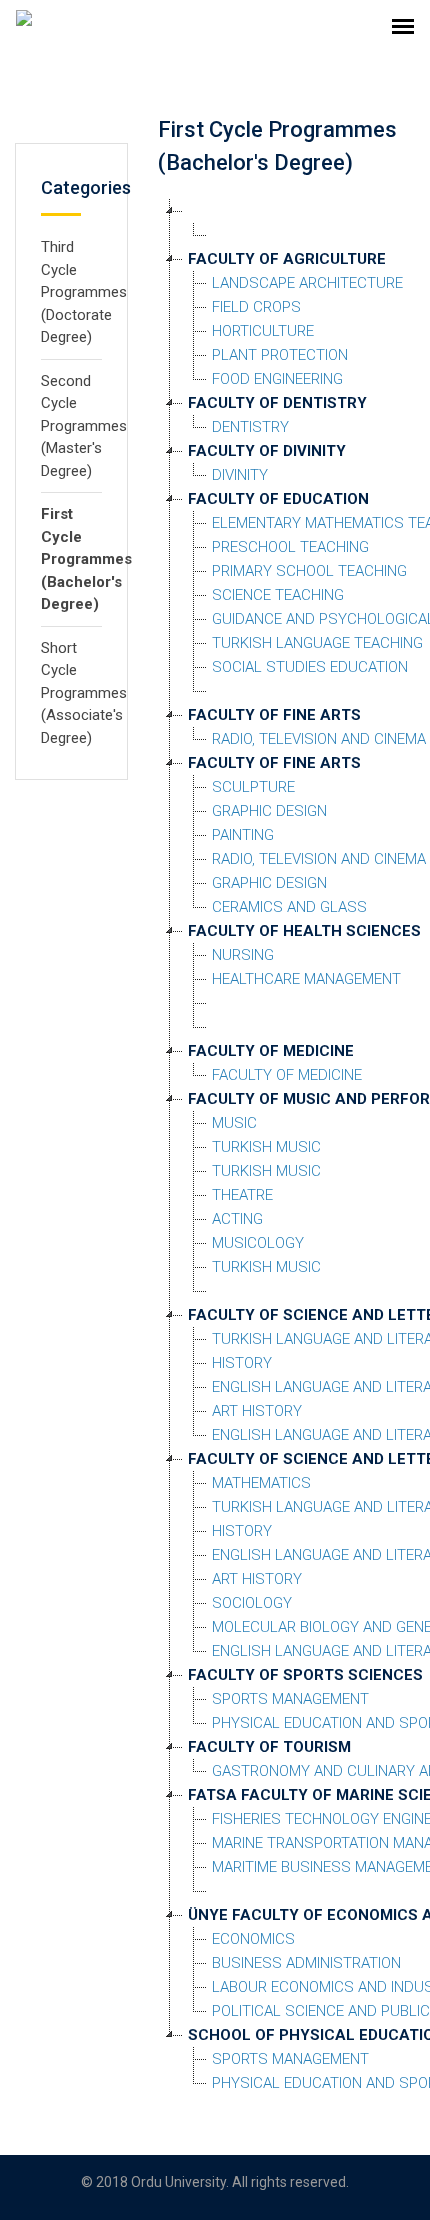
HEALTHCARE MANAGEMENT (306, 979)
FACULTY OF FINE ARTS (274, 715)
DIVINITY (240, 475)
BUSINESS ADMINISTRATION (306, 1963)
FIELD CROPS (256, 307)
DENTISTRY (250, 427)
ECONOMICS (253, 1939)
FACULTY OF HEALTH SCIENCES (304, 931)
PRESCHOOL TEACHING (290, 547)
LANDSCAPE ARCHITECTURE (307, 283)
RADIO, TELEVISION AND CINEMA (319, 739)
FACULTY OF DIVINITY (267, 451)
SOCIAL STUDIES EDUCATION (310, 667)
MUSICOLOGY (258, 1243)
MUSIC (234, 1123)
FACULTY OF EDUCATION (278, 499)
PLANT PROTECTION (280, 355)
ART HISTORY (257, 1411)
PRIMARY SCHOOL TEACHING (309, 571)
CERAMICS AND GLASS (289, 907)
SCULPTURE (253, 787)
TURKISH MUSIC (266, 1147)
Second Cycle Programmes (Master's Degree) (84, 426)
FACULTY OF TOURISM (269, 1747)
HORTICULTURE (263, 331)
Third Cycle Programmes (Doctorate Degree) (84, 292)
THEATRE (242, 1195)
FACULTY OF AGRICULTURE (287, 259)
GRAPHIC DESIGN (269, 811)
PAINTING (243, 835)
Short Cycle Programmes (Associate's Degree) (84, 693)
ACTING (237, 1219)
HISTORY (242, 1363)
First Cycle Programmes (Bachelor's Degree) (86, 559)
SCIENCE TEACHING (278, 595)
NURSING (243, 955)
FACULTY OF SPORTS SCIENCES (305, 1675)
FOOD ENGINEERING (277, 379)
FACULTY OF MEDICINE (271, 1051)
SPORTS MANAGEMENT (290, 1699)
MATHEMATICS (261, 1483)
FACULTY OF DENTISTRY (277, 403)
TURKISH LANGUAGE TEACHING (317, 643)
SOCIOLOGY (252, 1603)
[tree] (286, 1147)
